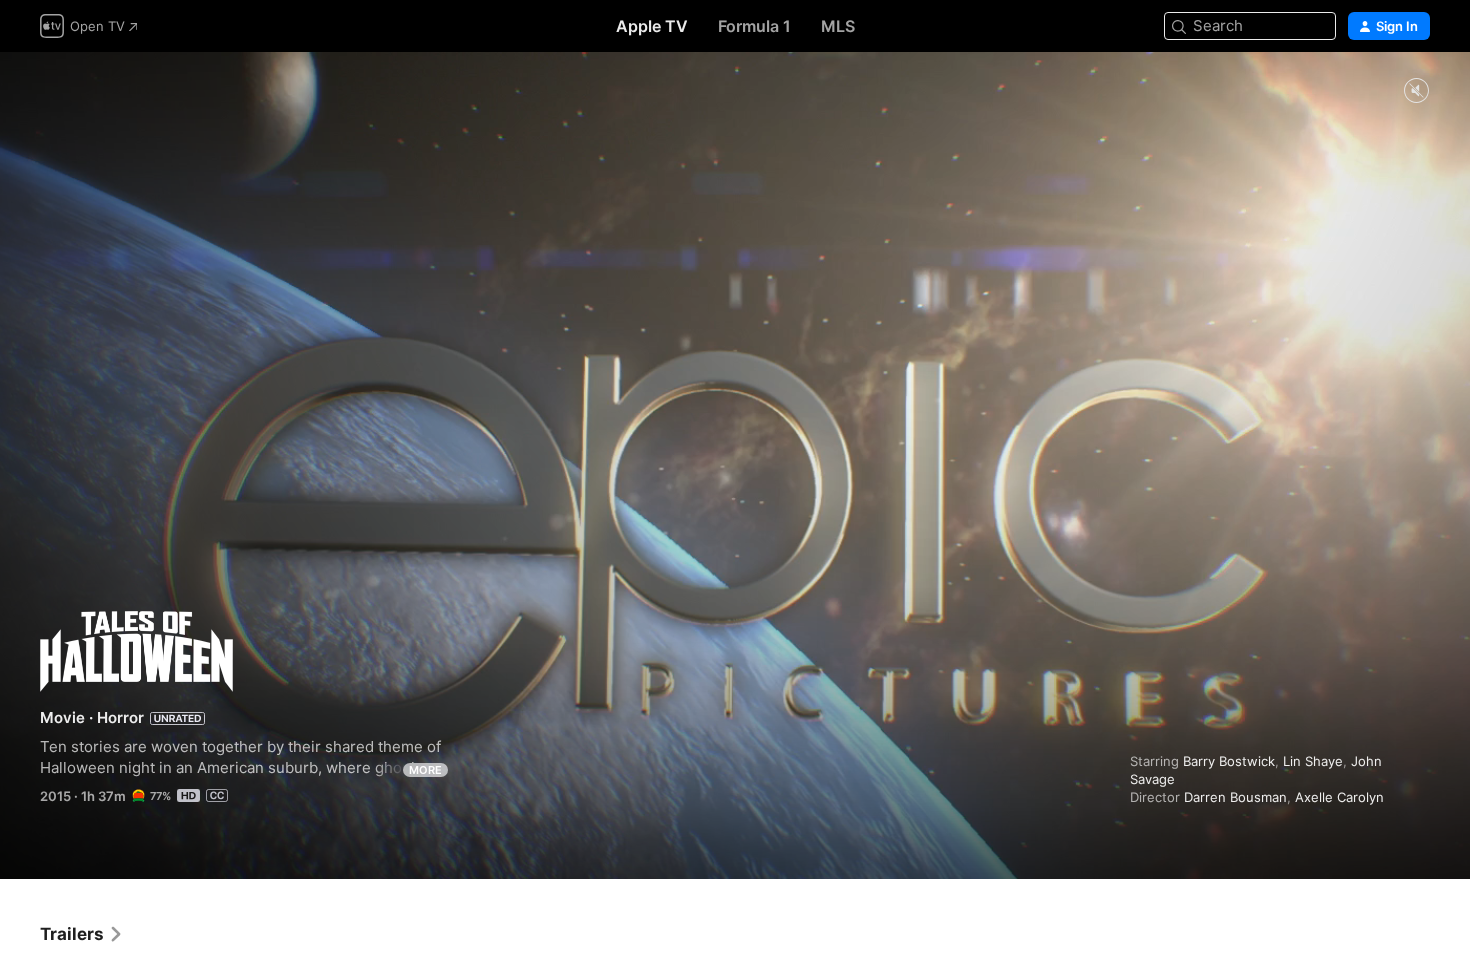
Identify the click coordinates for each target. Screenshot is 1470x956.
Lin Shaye (1313, 761)
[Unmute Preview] (1416, 91)
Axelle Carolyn (1339, 797)
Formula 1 (754, 26)
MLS (838, 26)
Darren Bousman (1235, 797)
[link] (82, 934)
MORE (425, 770)
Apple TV (652, 26)
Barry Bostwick (1229, 761)
